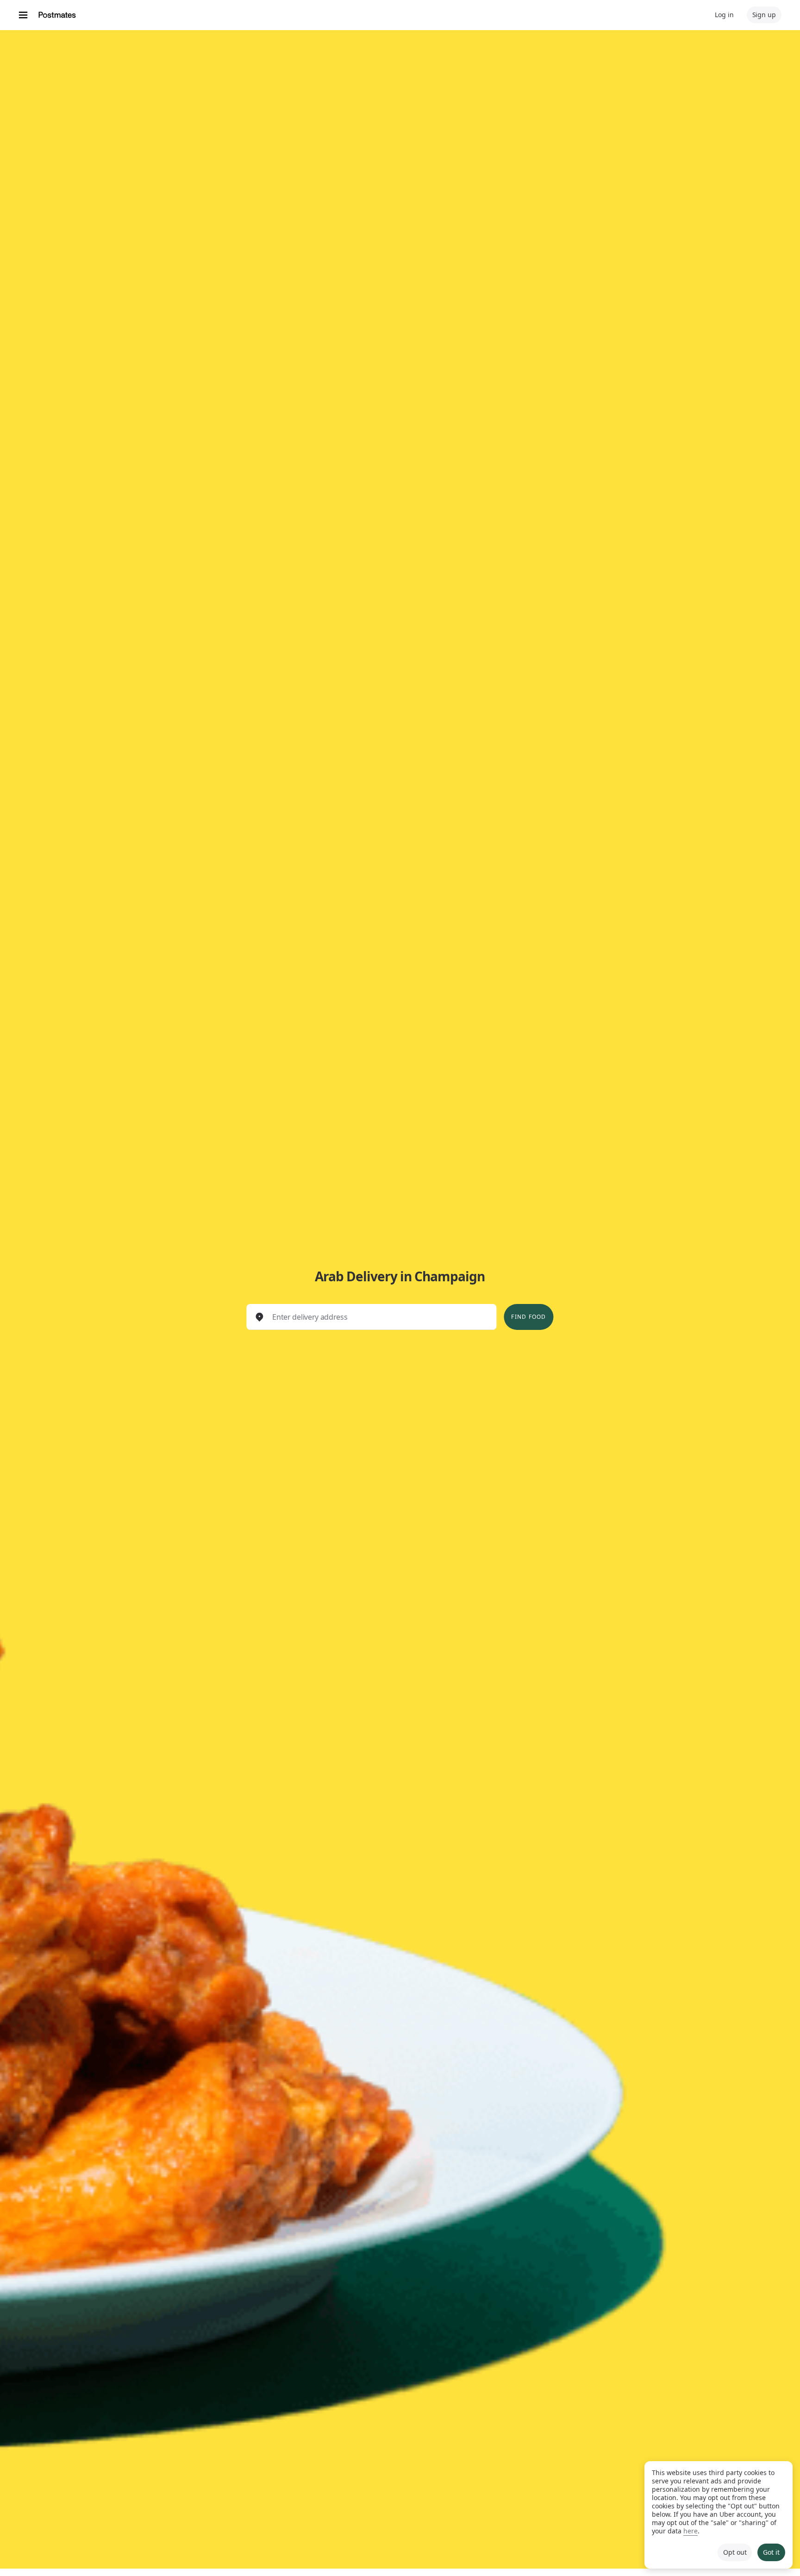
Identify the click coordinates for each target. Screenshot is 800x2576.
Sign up (764, 15)
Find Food (528, 1317)
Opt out (735, 2552)
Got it (771, 2552)
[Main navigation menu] (23, 15)
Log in (724, 15)
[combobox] (379, 1317)
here (691, 2531)
